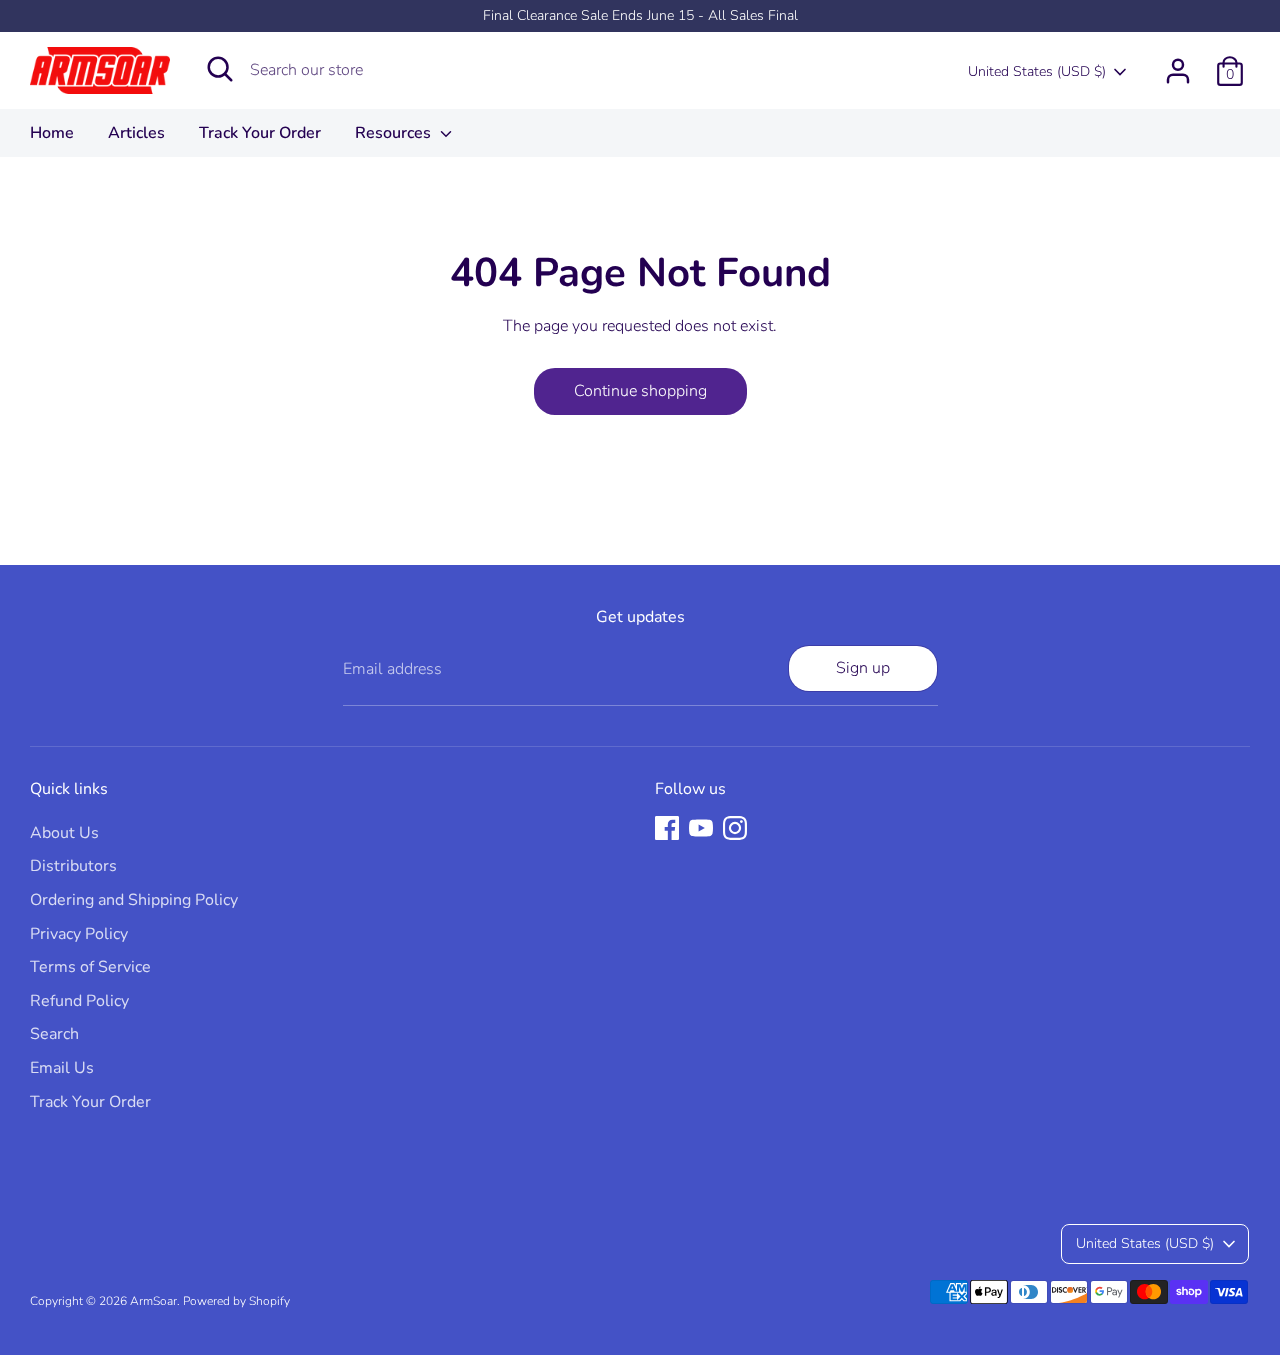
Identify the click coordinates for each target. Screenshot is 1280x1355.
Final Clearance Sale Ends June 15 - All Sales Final (640, 15)
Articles (136, 133)
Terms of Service (90, 967)
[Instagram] (735, 828)
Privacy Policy (79, 934)
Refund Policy (79, 1001)
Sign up (863, 668)
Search (54, 1034)
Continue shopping (640, 391)
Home (52, 133)
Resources (395, 133)
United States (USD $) (1037, 71)
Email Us (62, 1068)
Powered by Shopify (236, 1301)
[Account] (1178, 71)
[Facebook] (667, 828)
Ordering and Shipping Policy (134, 900)
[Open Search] (220, 69)
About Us (64, 833)
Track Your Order (260, 133)
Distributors (73, 866)
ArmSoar (153, 1301)
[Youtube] (701, 828)
